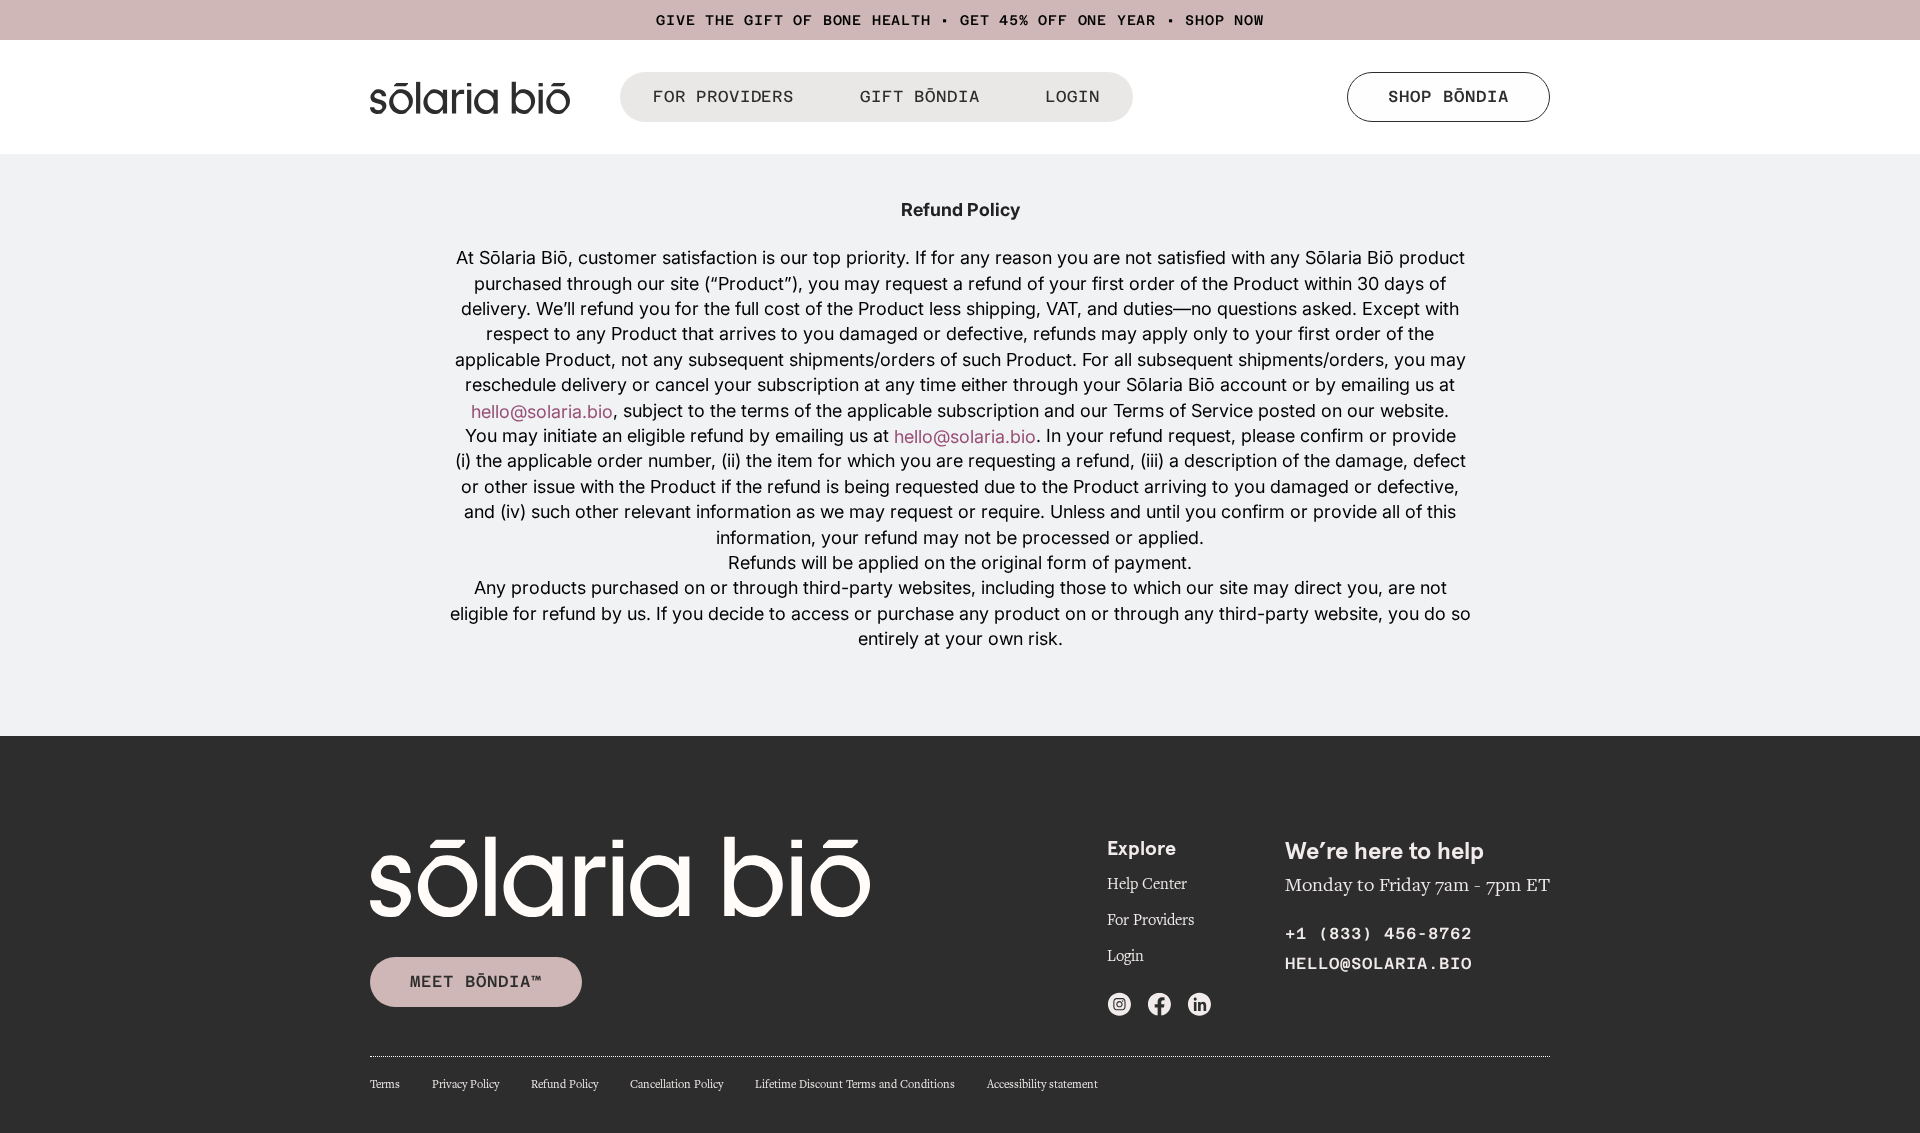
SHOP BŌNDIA (1448, 96)
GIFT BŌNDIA (919, 96)
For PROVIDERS (723, 96)
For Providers (1150, 920)
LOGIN (1072, 96)
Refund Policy (564, 1084)
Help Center (1147, 884)
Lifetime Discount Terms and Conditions (855, 1084)
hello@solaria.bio (542, 411)
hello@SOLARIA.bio (1378, 963)
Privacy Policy (465, 1084)
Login (1125, 956)
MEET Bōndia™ (476, 981)
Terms (385, 1084)
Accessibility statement (1042, 1084)
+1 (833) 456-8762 (1378, 933)
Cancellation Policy (676, 1084)
